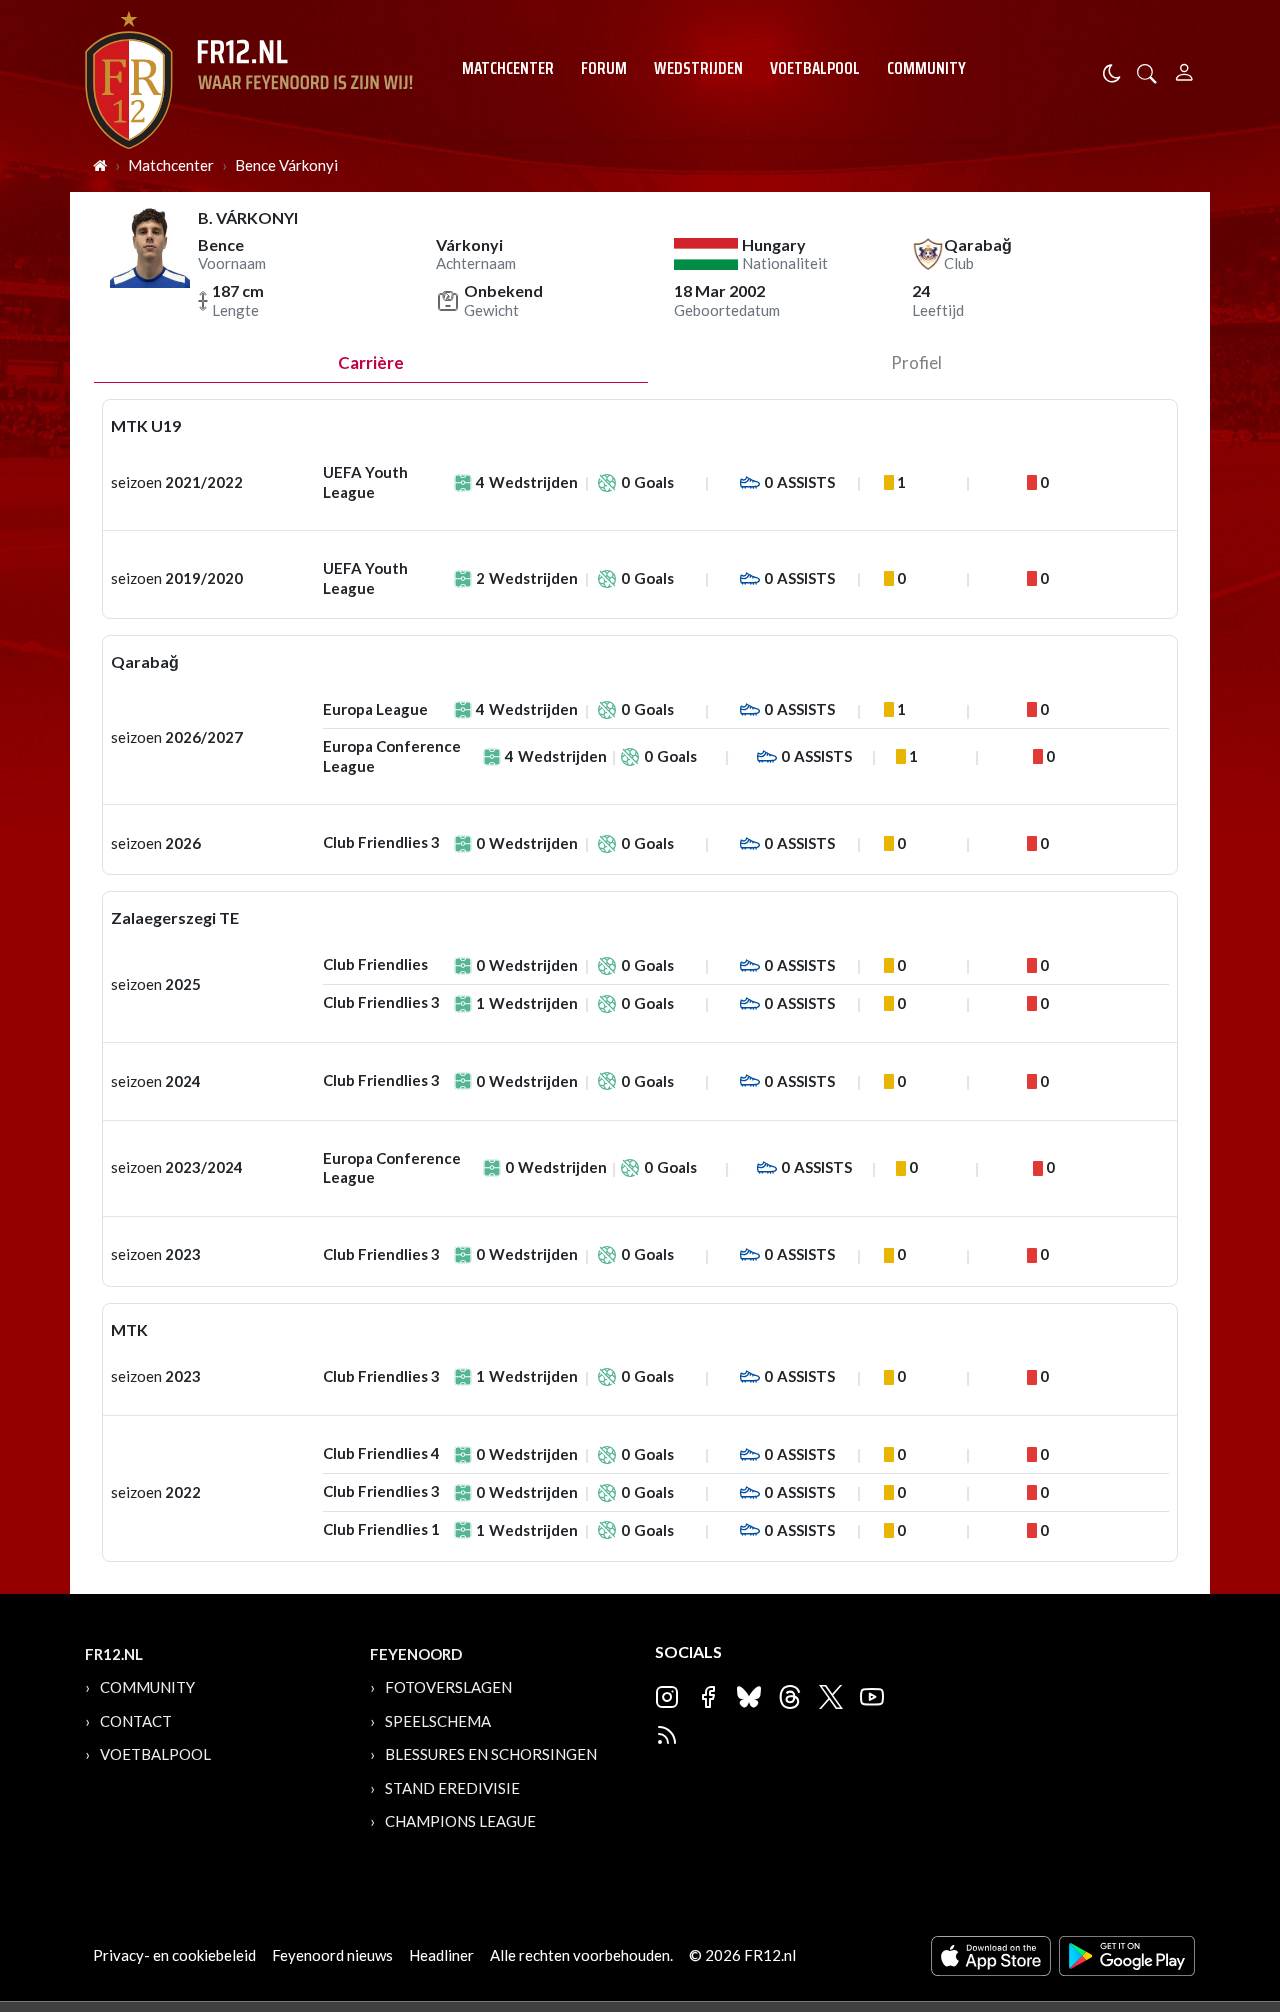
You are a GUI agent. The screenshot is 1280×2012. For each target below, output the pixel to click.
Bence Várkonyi (286, 165)
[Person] (1184, 69)
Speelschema (438, 1721)
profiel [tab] (916, 362)
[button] (1147, 71)
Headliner (441, 1955)
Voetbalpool (815, 68)
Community (926, 68)
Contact (136, 1721)
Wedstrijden (698, 68)
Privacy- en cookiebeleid (174, 1955)
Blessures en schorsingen (491, 1754)
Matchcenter (508, 68)
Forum (604, 68)
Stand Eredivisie (452, 1788)
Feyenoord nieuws (332, 1955)
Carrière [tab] (371, 362)
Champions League (460, 1821)
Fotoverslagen (448, 1687)
